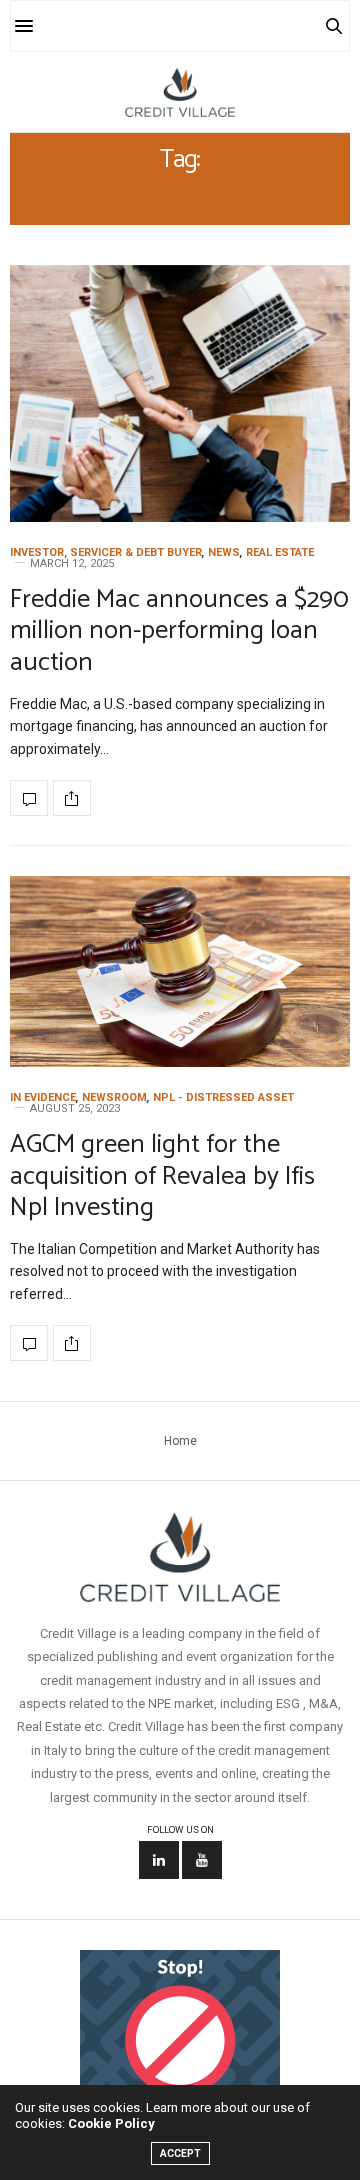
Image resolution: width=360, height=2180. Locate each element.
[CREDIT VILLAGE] (180, 92)
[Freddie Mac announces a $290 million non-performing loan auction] (180, 393)
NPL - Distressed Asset (223, 1097)
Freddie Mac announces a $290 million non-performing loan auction (179, 630)
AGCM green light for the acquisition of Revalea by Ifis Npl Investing (162, 1175)
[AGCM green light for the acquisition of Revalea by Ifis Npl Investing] (180, 971)
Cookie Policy (111, 2123)
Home (180, 1441)
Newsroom (114, 1097)
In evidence (43, 1097)
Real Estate (280, 552)
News (224, 552)
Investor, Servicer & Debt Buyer (106, 552)
